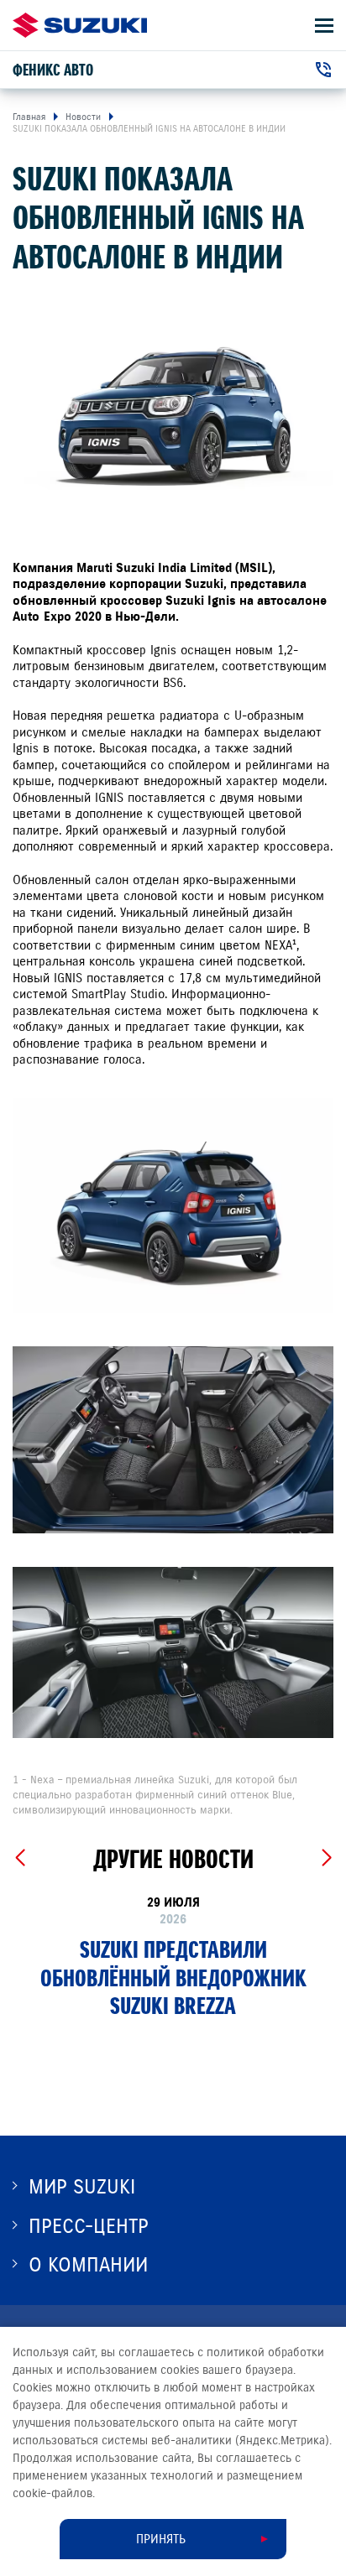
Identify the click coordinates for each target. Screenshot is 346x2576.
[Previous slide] (20, 1858)
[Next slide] (326, 1858)
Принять (161, 2539)
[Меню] (324, 26)
